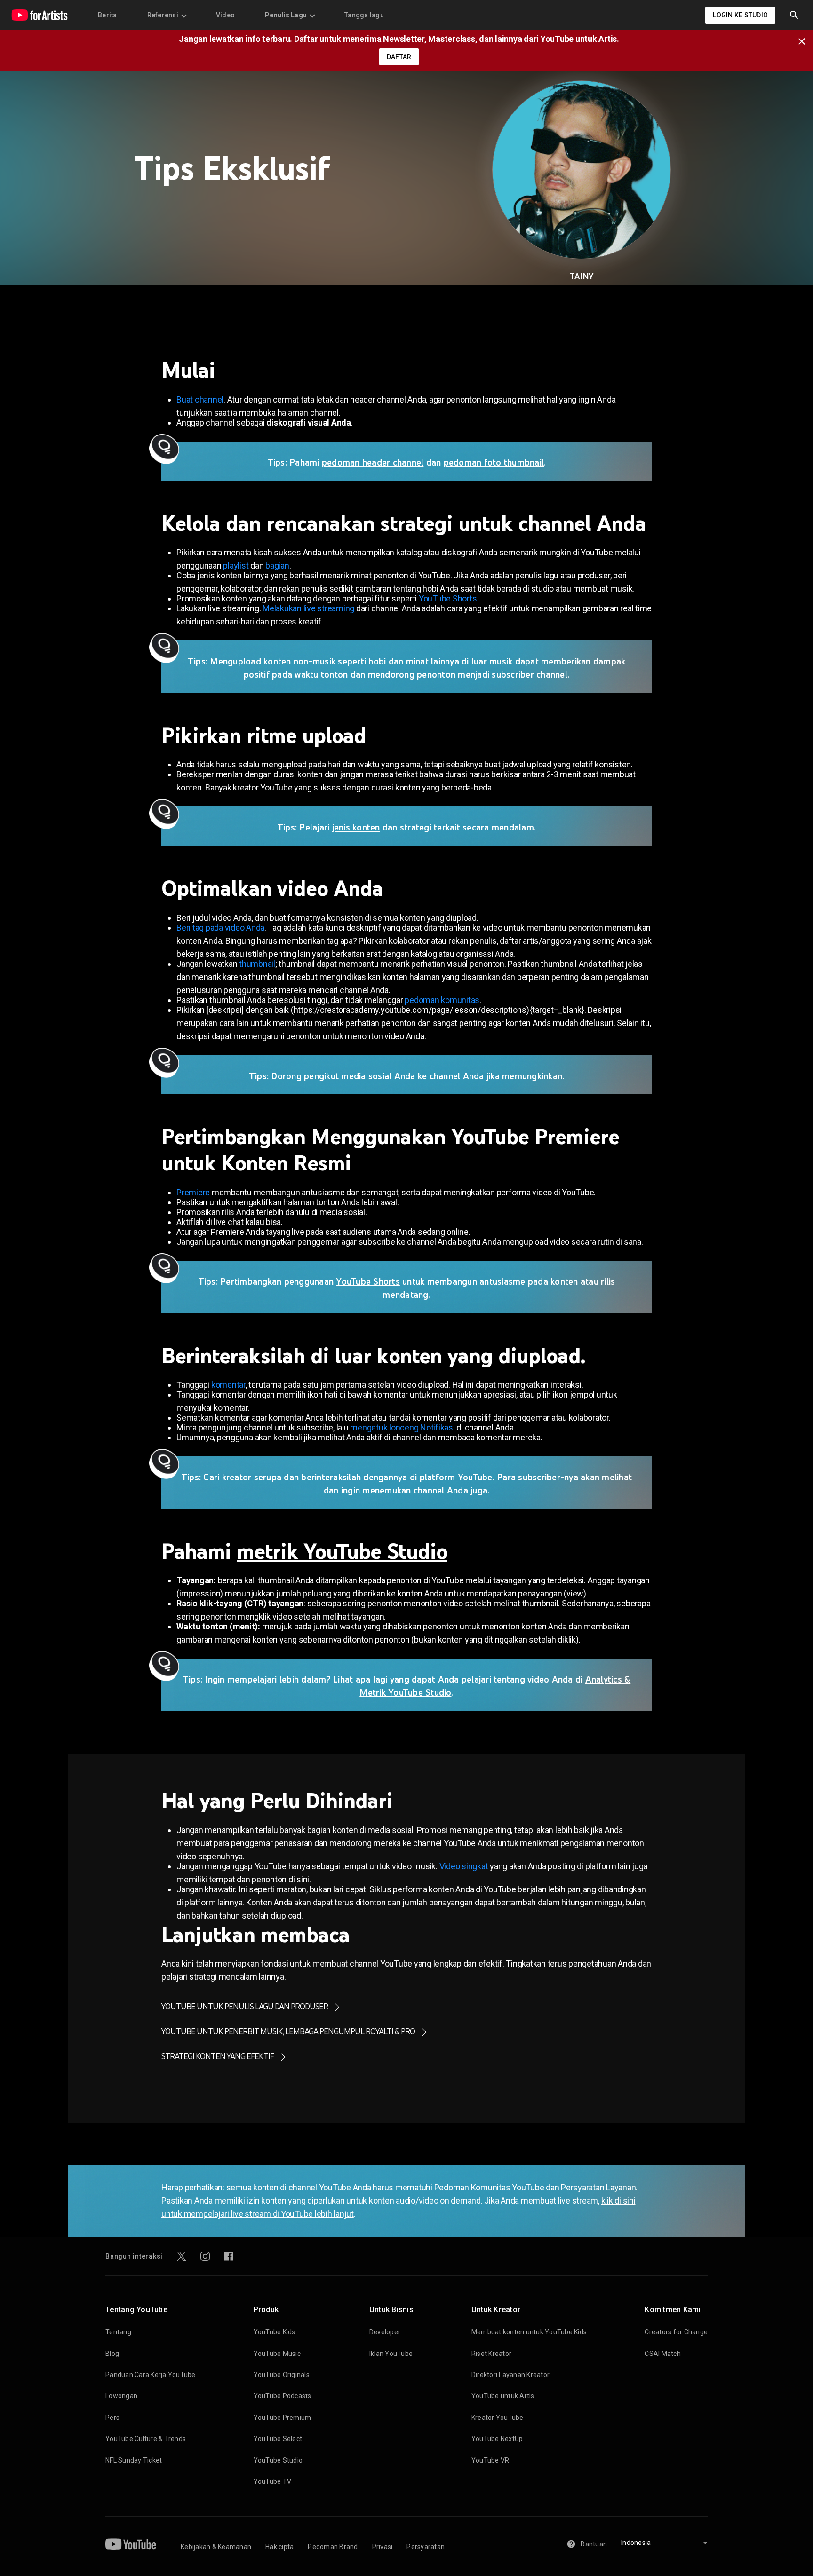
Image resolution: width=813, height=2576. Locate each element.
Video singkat (464, 1866)
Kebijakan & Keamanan (216, 2547)
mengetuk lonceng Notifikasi (402, 1427)
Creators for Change (676, 2332)
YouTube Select (278, 2439)
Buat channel (200, 399)
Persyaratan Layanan (598, 2187)
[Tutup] (805, 40)
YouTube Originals (282, 2375)
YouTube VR (490, 2460)
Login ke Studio (740, 15)
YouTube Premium (283, 2418)
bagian (277, 565)
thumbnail (257, 964)
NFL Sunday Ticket (134, 2460)
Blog (112, 2354)
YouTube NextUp (497, 2439)
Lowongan (121, 2396)
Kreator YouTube (498, 2418)
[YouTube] (131, 2544)
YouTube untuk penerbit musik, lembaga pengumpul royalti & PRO (288, 2031)
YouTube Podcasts (283, 2396)
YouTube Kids (275, 2332)
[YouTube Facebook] (229, 2256)
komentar (228, 1385)
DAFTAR (399, 57)
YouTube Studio (278, 2460)
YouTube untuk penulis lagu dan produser (245, 2007)
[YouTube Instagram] (205, 2256)
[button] (794, 15)
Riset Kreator (491, 2354)
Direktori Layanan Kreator (510, 2375)
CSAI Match (663, 2354)
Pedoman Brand (333, 2547)
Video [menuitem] (225, 15)
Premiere (193, 1192)
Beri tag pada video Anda (220, 928)
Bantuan (594, 2544)
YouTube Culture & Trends (146, 2439)
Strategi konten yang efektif (218, 2056)
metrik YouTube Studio (342, 1551)
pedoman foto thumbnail (494, 462)
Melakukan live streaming (308, 608)
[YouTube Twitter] (182, 2256)
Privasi (383, 2547)
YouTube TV (273, 2481)
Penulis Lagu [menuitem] (286, 15)
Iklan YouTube (391, 2354)
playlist (236, 565)
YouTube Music (277, 2354)
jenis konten (356, 827)
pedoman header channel (373, 462)
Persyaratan (426, 2547)
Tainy (582, 276)
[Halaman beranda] (40, 15)
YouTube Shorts (448, 598)
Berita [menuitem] (108, 15)
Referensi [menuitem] (163, 15)
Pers (112, 2418)
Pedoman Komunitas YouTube (489, 2187)
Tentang (118, 2332)
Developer (385, 2332)
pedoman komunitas (442, 1000)
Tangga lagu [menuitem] (364, 15)
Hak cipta (279, 2547)
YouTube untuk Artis (503, 2396)
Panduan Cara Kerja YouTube (151, 2375)
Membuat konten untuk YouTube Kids (529, 2332)
